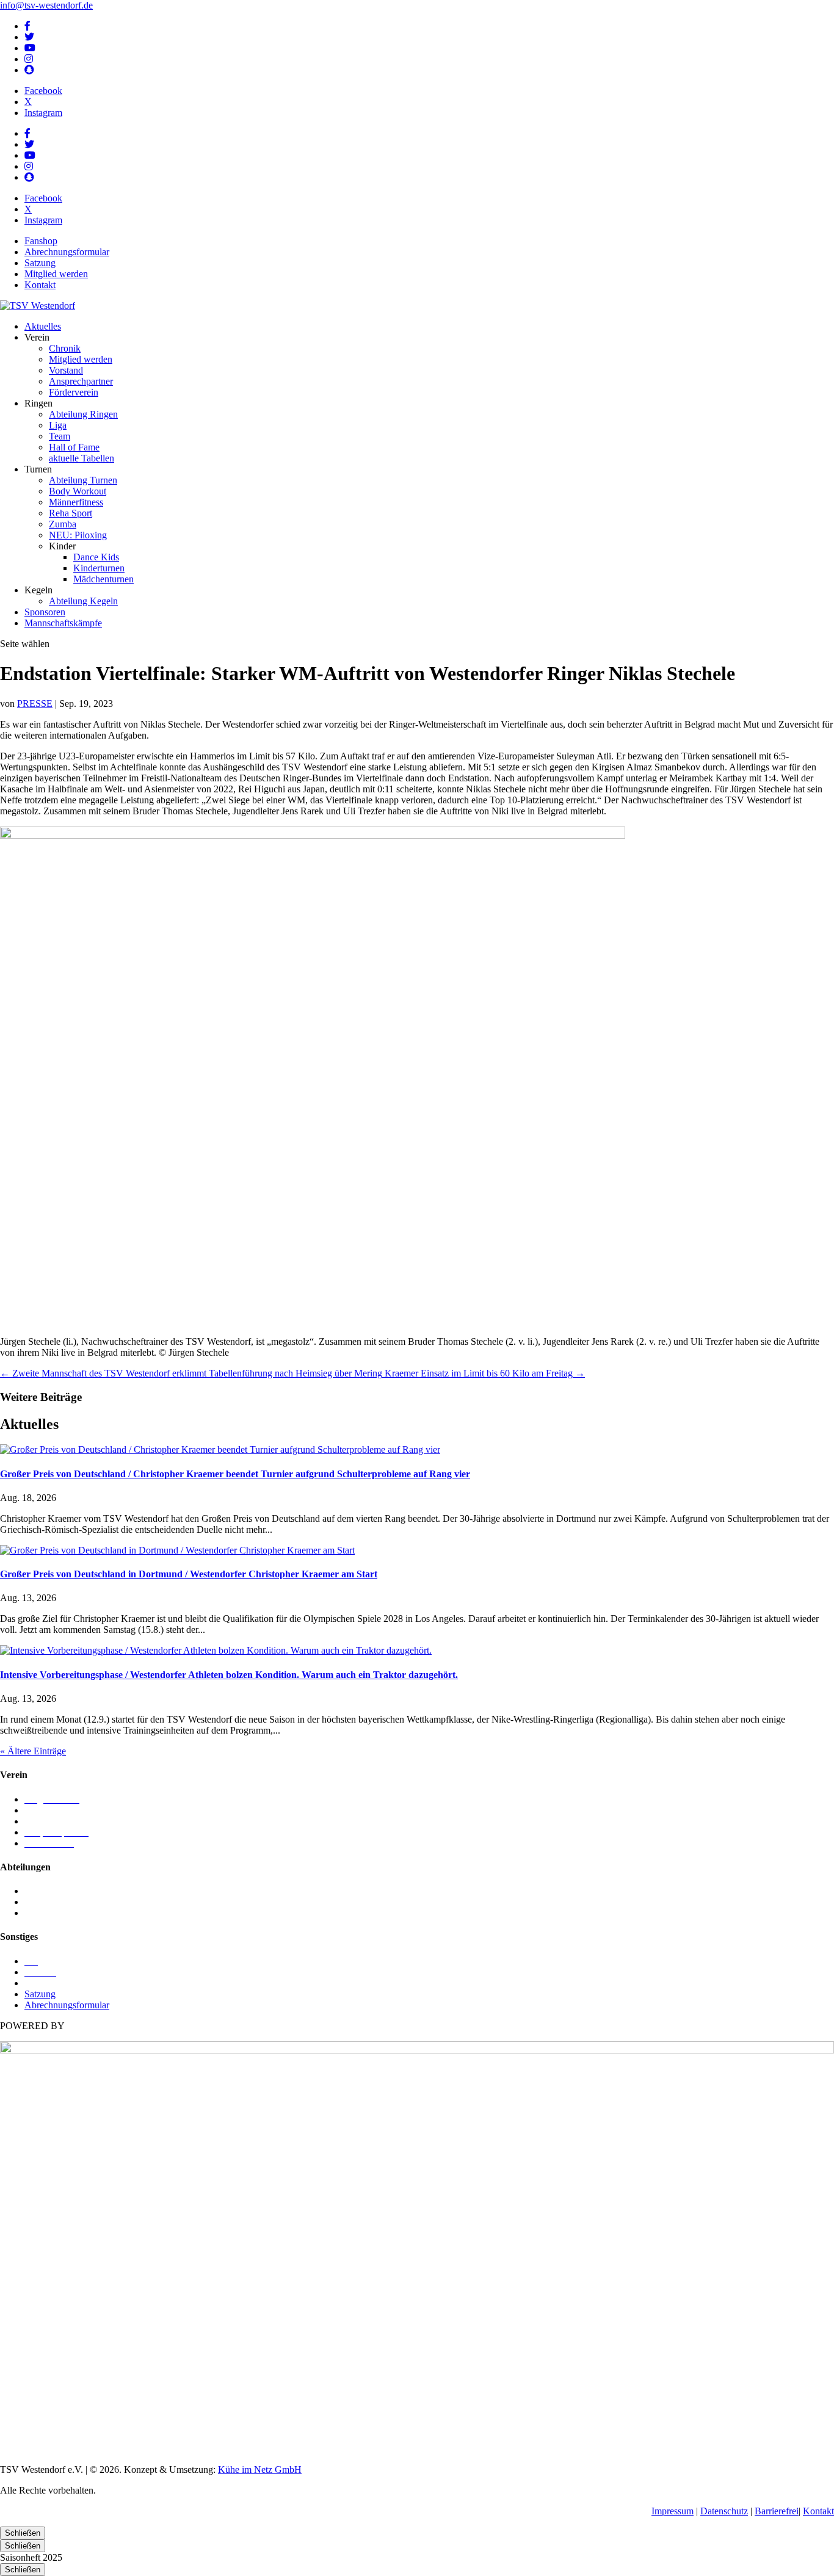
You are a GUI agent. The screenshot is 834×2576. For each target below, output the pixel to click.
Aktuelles (43, 326)
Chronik (65, 348)
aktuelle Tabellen (82, 458)
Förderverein (74, 392)
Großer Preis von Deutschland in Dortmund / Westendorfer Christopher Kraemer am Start (189, 1574)
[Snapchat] (29, 70)
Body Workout (78, 491)
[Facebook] (27, 26)
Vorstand (66, 370)
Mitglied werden (56, 274)
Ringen (38, 1902)
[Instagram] (29, 59)
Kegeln (38, 1891)
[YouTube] (30, 48)
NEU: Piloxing (78, 535)
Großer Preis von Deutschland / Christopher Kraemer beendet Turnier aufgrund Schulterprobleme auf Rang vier (235, 1474)
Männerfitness (76, 502)
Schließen (23, 2533)
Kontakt (40, 285)
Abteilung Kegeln (83, 601)
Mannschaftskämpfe (63, 623)
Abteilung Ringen (83, 414)
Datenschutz (724, 2511)
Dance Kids (96, 557)
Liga (58, 425)
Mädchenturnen (103, 579)
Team (60, 436)
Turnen (38, 1913)
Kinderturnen (99, 568)
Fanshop (41, 241)
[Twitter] (29, 37)
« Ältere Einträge (33, 1751)
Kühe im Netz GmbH (260, 2469)
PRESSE (35, 704)
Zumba (63, 524)
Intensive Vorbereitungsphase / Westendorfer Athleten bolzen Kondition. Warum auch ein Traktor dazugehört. (229, 1675)
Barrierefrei (777, 2511)
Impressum (673, 2511)
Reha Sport (71, 513)
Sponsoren (45, 612)
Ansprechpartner (81, 381)
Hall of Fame (74, 447)
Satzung (40, 263)
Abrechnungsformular (67, 252)
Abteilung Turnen (83, 480)
